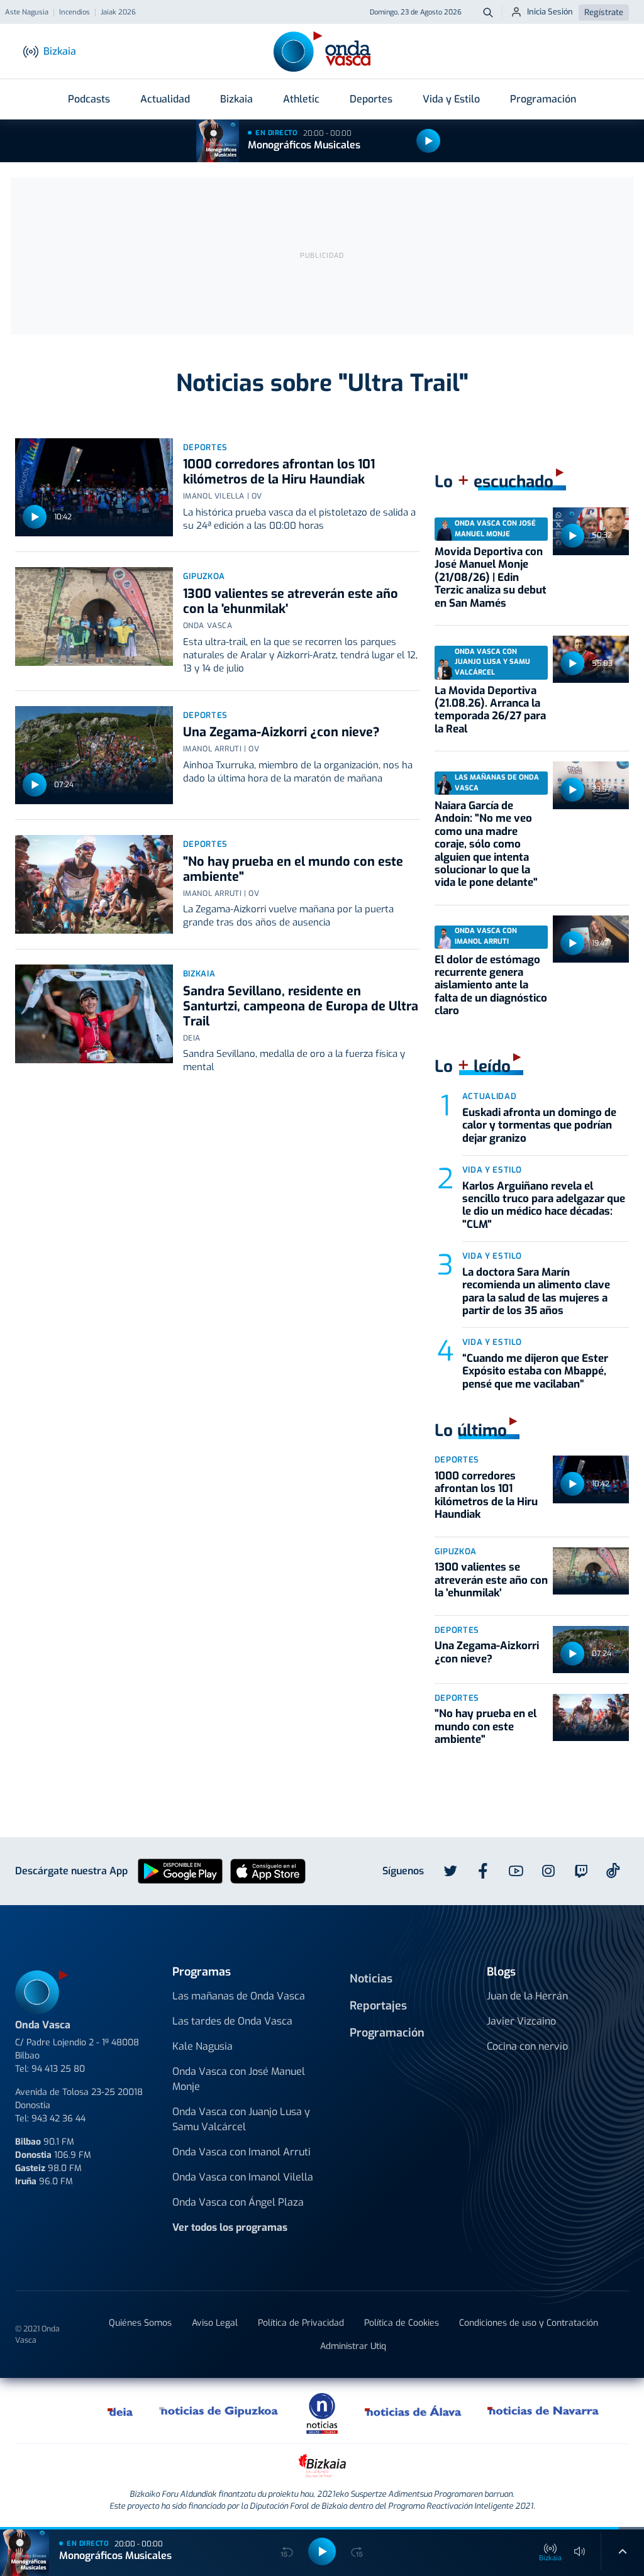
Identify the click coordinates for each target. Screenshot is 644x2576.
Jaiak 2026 (118, 13)
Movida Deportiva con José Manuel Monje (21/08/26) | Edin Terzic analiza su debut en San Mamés (491, 578)
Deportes (371, 99)
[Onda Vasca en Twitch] (581, 1871)
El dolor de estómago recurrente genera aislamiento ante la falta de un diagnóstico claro (491, 986)
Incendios (75, 13)
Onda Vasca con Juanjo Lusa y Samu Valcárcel (241, 2119)
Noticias (371, 1979)
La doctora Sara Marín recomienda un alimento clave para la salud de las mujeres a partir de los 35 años (536, 1291)
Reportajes (378, 2006)
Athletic (301, 99)
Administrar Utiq (353, 2346)
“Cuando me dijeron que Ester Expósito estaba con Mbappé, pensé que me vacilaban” (535, 1371)
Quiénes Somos (140, 2323)
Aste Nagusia (27, 13)
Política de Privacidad (301, 2323)
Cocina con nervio (527, 2046)
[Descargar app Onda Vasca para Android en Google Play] (180, 1870)
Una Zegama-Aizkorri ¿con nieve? (281, 732)
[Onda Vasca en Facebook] (483, 1871)
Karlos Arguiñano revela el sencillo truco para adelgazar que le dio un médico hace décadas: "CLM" (544, 1205)
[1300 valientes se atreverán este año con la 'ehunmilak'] (94, 616)
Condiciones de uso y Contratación (529, 2323)
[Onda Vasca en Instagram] (548, 1871)
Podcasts (89, 99)
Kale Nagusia (203, 2046)
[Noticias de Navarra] (544, 2411)
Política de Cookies (402, 2323)
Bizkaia (236, 99)
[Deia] (121, 2411)
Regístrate (604, 12)
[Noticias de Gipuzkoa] (219, 2411)
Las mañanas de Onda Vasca (239, 1996)
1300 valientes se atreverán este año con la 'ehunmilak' (291, 601)
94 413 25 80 (58, 2069)
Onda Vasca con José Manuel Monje (239, 2079)
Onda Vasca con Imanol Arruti (241, 2152)
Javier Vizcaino (521, 2021)
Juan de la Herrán (527, 1996)
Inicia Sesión (550, 12)
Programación (543, 99)
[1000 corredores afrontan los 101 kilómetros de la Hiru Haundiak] (94, 488)
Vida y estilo (492, 1170)
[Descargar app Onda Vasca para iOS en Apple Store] (268, 1870)
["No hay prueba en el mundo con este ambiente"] (94, 884)
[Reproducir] (428, 141)
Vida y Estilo (451, 99)
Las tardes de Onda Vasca (232, 2021)
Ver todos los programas (230, 2227)
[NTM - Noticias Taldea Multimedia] (322, 2413)
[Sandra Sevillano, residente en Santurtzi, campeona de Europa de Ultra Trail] (94, 1014)
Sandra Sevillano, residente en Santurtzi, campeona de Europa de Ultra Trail (301, 1006)
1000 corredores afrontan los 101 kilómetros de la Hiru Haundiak (279, 472)
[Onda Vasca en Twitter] (450, 1871)
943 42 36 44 (58, 2119)
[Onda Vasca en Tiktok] (613, 1871)
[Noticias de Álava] (414, 2411)
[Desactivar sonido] (580, 2551)
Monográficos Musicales (304, 145)
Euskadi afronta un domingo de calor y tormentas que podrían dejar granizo (539, 1125)
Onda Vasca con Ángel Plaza (238, 2202)
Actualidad (165, 99)
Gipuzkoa (204, 576)
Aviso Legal (215, 2323)
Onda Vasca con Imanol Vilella (243, 2177)
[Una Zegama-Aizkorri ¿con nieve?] (94, 755)
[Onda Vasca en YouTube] (516, 1871)
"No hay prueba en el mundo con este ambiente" (293, 869)
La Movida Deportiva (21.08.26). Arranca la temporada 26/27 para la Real (490, 710)
